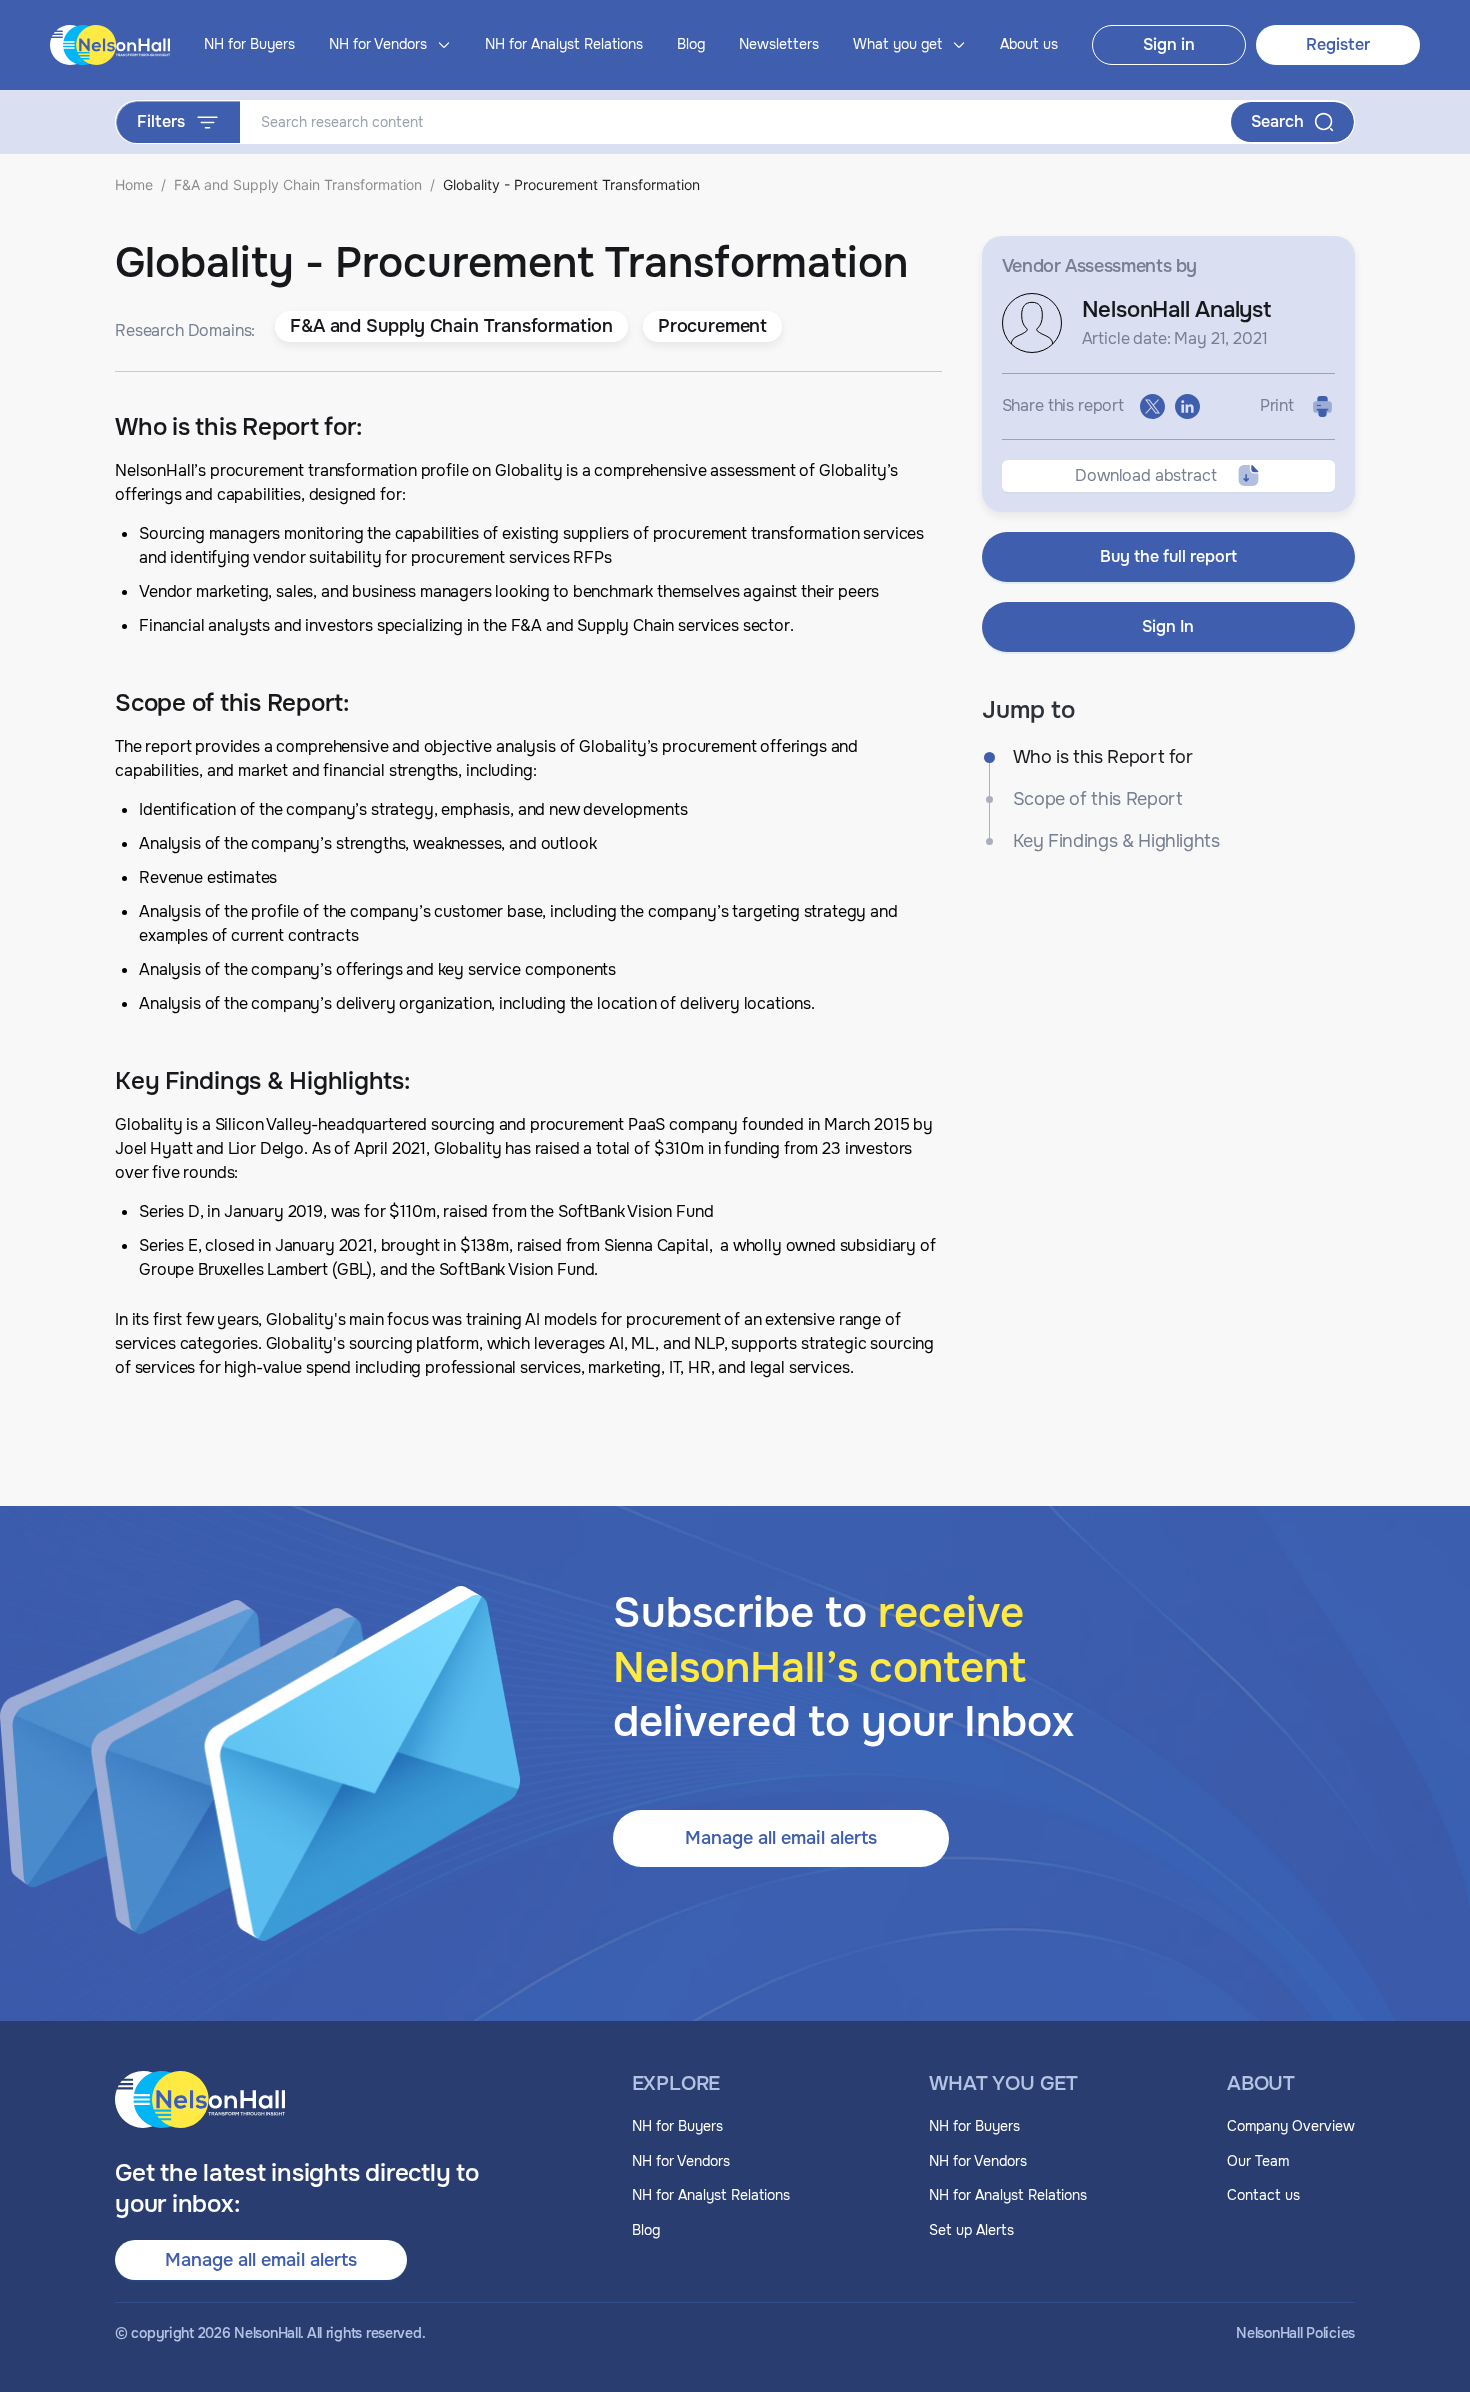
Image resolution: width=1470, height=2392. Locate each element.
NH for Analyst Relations (564, 44)
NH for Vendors (681, 2161)
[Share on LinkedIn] (1187, 406)
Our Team (1258, 2161)
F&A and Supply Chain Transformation (298, 184)
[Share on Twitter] (1152, 406)
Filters (161, 121)
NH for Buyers (249, 44)
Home (134, 184)
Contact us (1263, 2195)
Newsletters (779, 44)
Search (1277, 121)
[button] (451, 327)
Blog (691, 44)
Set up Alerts (971, 2230)
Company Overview (1291, 2126)
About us (1029, 44)
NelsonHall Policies (1295, 2333)
